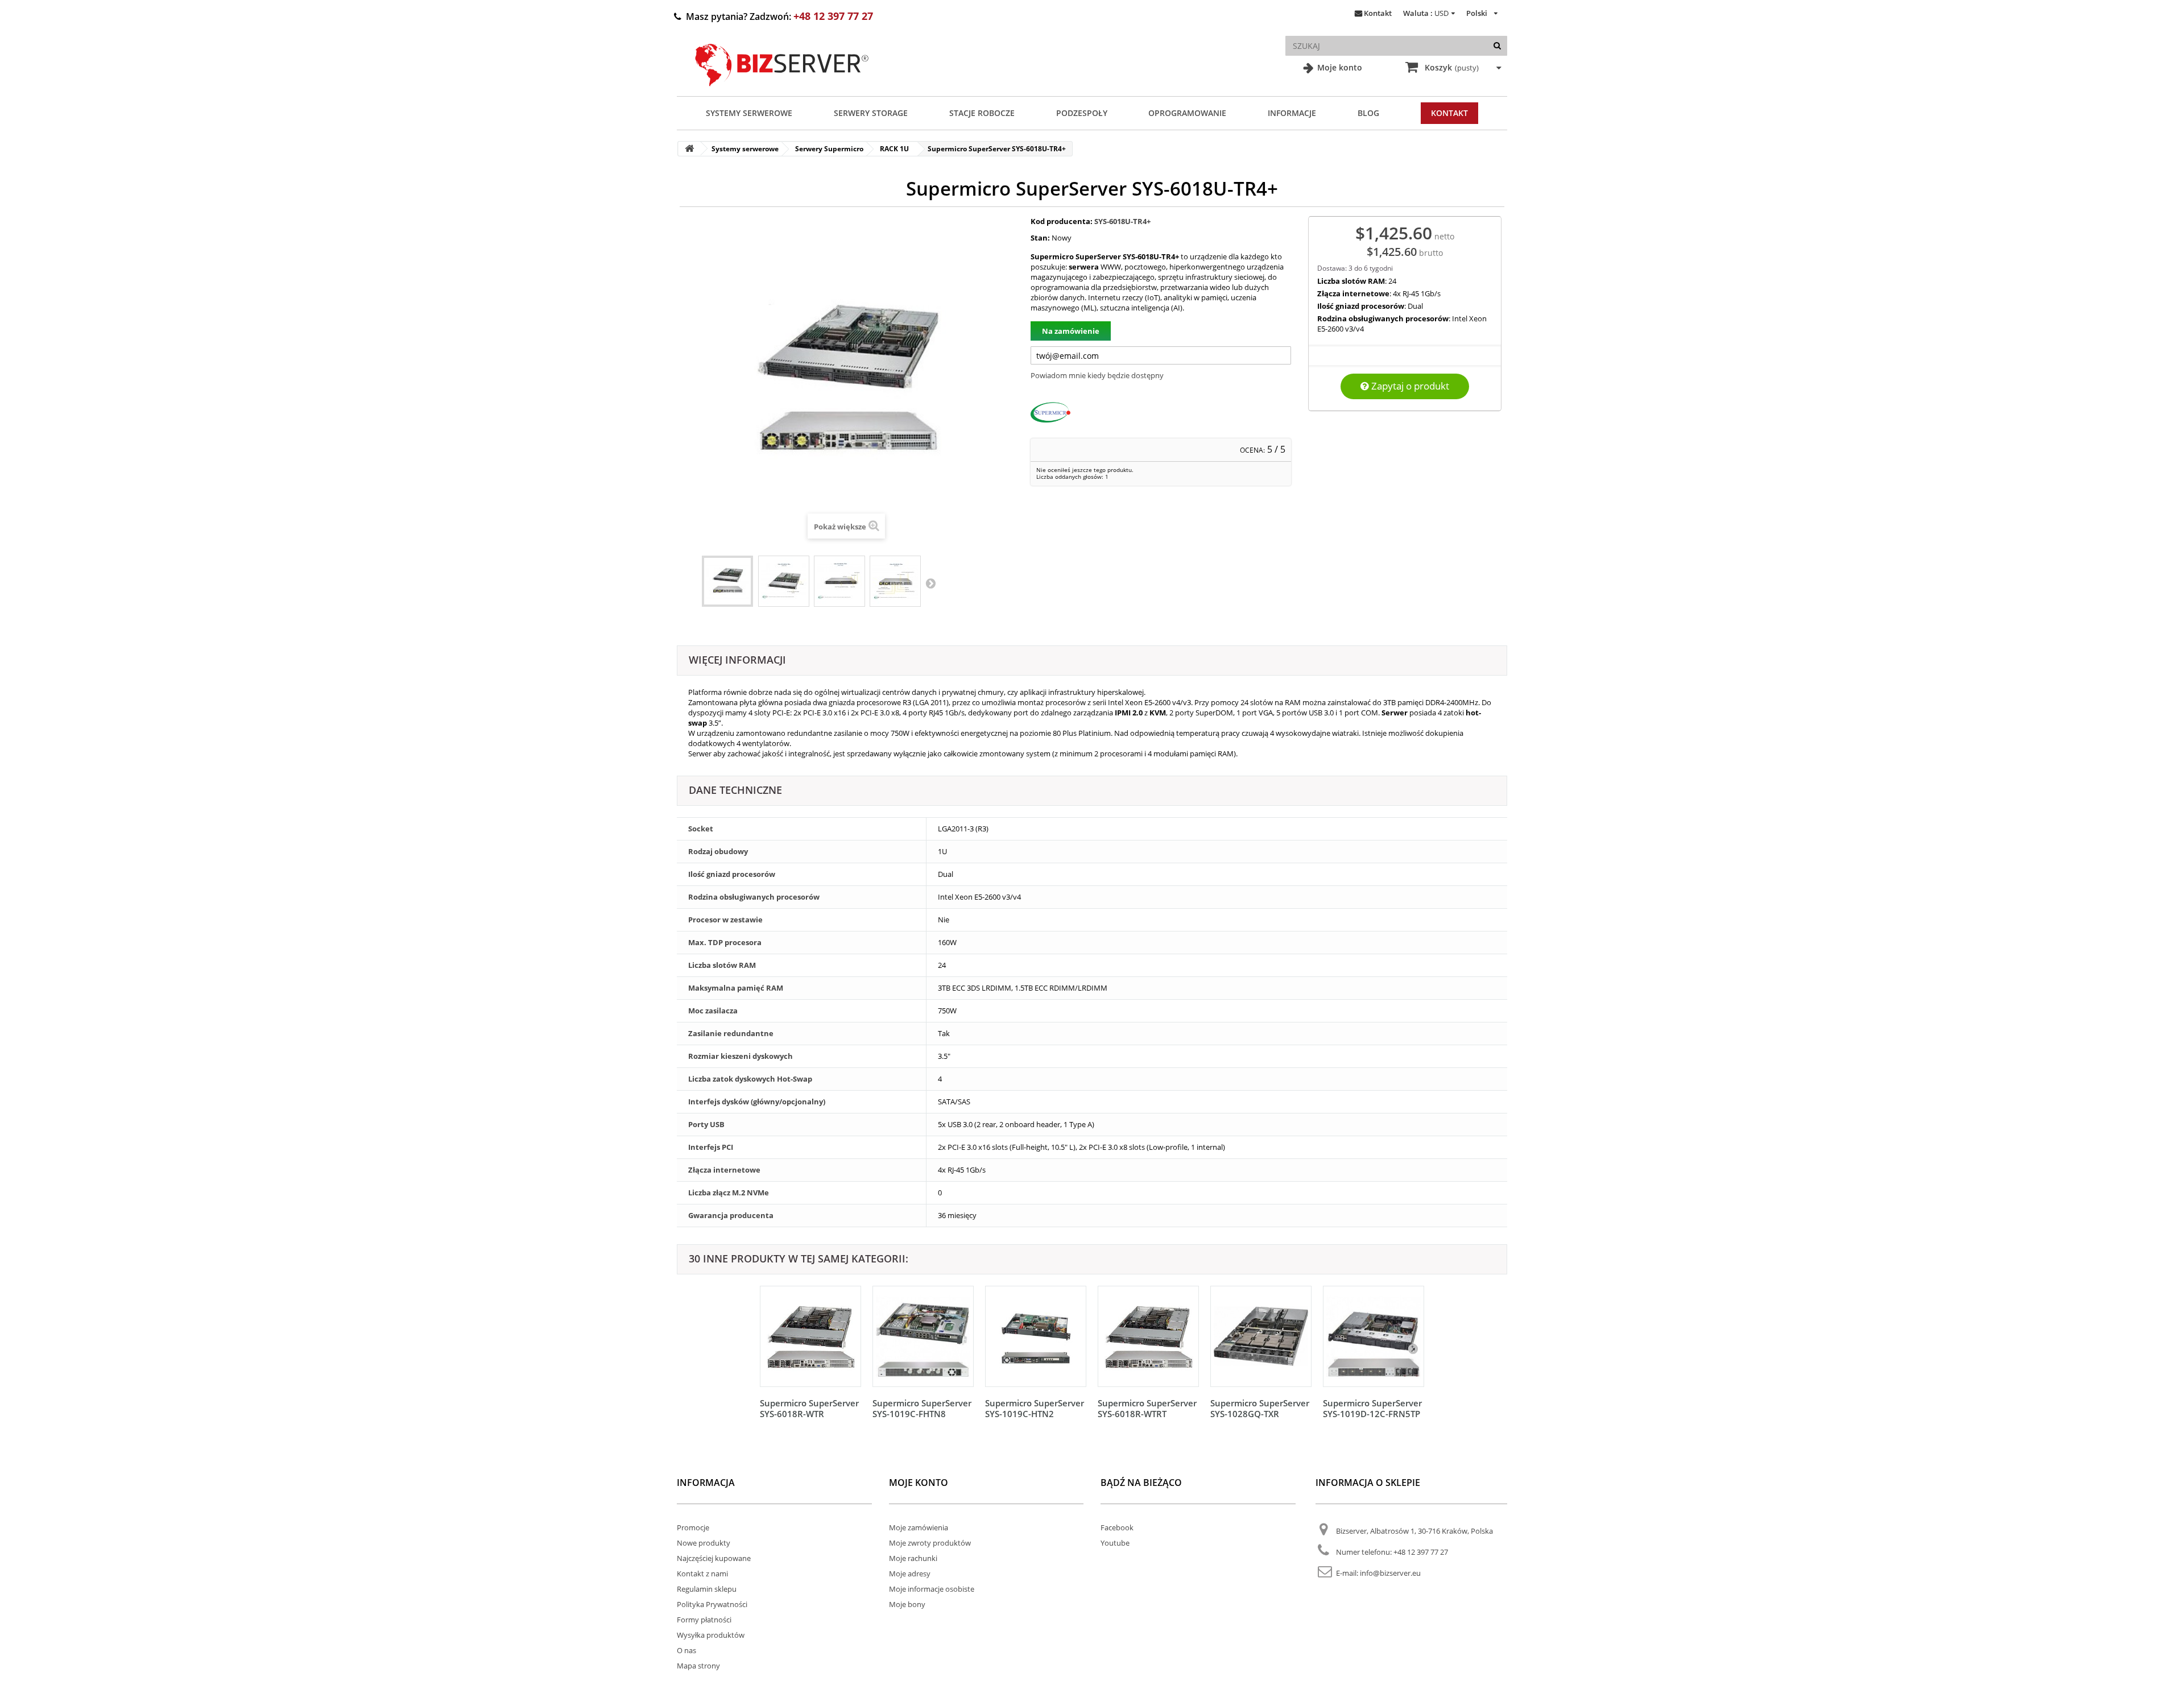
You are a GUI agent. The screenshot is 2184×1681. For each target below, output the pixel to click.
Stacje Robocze (982, 113)
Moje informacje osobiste (932, 1589)
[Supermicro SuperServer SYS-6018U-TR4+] (727, 581)
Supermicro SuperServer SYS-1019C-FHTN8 (922, 1408)
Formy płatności (704, 1620)
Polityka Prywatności (712, 1604)
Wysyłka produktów (711, 1635)
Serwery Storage (871, 113)
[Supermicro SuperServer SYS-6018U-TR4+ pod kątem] (784, 581)
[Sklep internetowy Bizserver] (782, 91)
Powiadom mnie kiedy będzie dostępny (1097, 375)
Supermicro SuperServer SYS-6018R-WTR (809, 1408)
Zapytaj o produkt (1409, 386)
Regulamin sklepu (707, 1589)
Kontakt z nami (702, 1574)
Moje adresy (910, 1574)
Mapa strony (698, 1666)
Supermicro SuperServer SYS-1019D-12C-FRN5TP (1372, 1408)
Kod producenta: (1062, 221)
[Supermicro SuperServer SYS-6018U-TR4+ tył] (895, 581)
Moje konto (1339, 67)
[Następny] (1413, 1348)
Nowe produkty (704, 1543)
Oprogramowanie (1187, 113)
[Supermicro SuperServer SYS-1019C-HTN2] (1036, 1336)
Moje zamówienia (919, 1527)
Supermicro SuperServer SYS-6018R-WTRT (1147, 1408)
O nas (686, 1650)
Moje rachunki (913, 1558)
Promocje (693, 1527)
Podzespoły (1082, 113)
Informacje (1292, 113)
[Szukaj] (1497, 46)
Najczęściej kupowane (714, 1558)
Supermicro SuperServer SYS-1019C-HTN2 (1035, 1408)
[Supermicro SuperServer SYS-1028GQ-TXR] (1261, 1336)
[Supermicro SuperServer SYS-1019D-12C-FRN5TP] (1374, 1336)
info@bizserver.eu (1390, 1573)
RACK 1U (894, 149)
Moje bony (907, 1604)
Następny (930, 583)
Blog (1368, 113)
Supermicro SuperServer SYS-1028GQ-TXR (1260, 1408)
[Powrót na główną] (689, 149)
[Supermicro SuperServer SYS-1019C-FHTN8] (923, 1336)
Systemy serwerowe (749, 113)
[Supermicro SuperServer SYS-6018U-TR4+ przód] (839, 581)
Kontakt (1378, 13)
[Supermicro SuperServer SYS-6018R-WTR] (810, 1336)
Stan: (1040, 238)
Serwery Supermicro (829, 149)
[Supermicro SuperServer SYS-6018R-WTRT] (1148, 1336)
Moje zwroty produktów (930, 1543)
